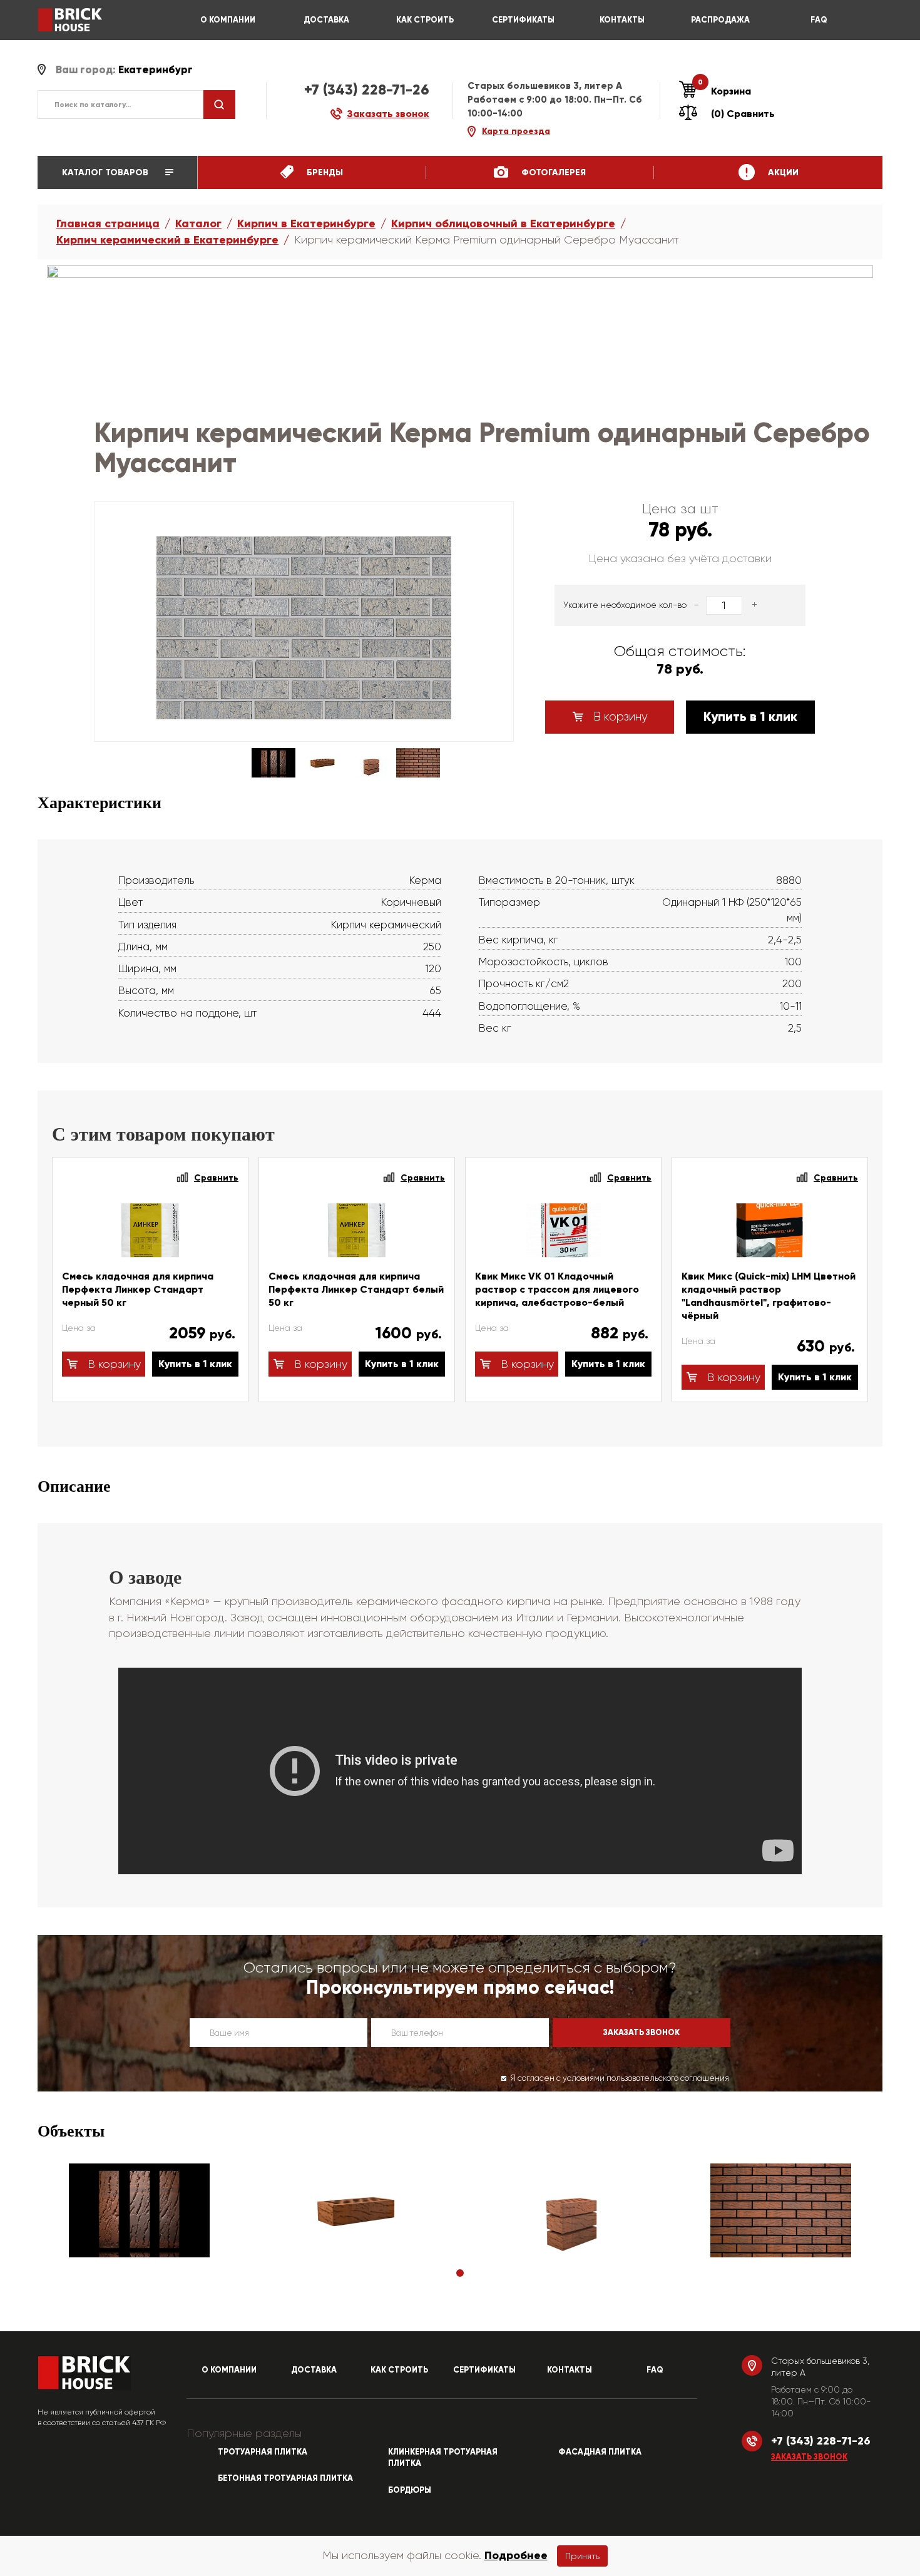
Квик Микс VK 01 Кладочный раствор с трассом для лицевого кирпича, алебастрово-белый (557, 1289)
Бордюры (410, 2490)
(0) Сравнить (743, 114)
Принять (582, 2556)
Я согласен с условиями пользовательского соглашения (620, 2078)
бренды (324, 172)
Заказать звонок (809, 2457)
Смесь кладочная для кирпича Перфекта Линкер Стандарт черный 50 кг (138, 1289)
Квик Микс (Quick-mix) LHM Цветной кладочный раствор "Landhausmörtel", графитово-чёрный (769, 1296)
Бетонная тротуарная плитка (285, 2478)
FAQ (819, 20)
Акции (782, 172)
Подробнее (516, 2555)
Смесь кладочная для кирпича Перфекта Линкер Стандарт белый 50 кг (356, 1289)
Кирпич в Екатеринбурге (306, 223)
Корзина (724, 91)
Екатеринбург (156, 70)
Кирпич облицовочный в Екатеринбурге (503, 223)
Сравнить (216, 1178)
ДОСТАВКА (326, 20)
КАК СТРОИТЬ (425, 20)
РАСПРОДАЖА (720, 20)
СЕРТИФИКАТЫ (523, 20)
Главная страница (108, 223)
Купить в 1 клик (750, 717)
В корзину (619, 717)
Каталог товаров (106, 172)
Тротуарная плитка (263, 2452)
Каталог (198, 223)
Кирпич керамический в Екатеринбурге (167, 240)
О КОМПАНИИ (228, 20)
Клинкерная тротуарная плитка (443, 2458)
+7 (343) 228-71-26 (367, 90)
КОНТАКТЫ (622, 20)
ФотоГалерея (552, 172)
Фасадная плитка (600, 2452)
